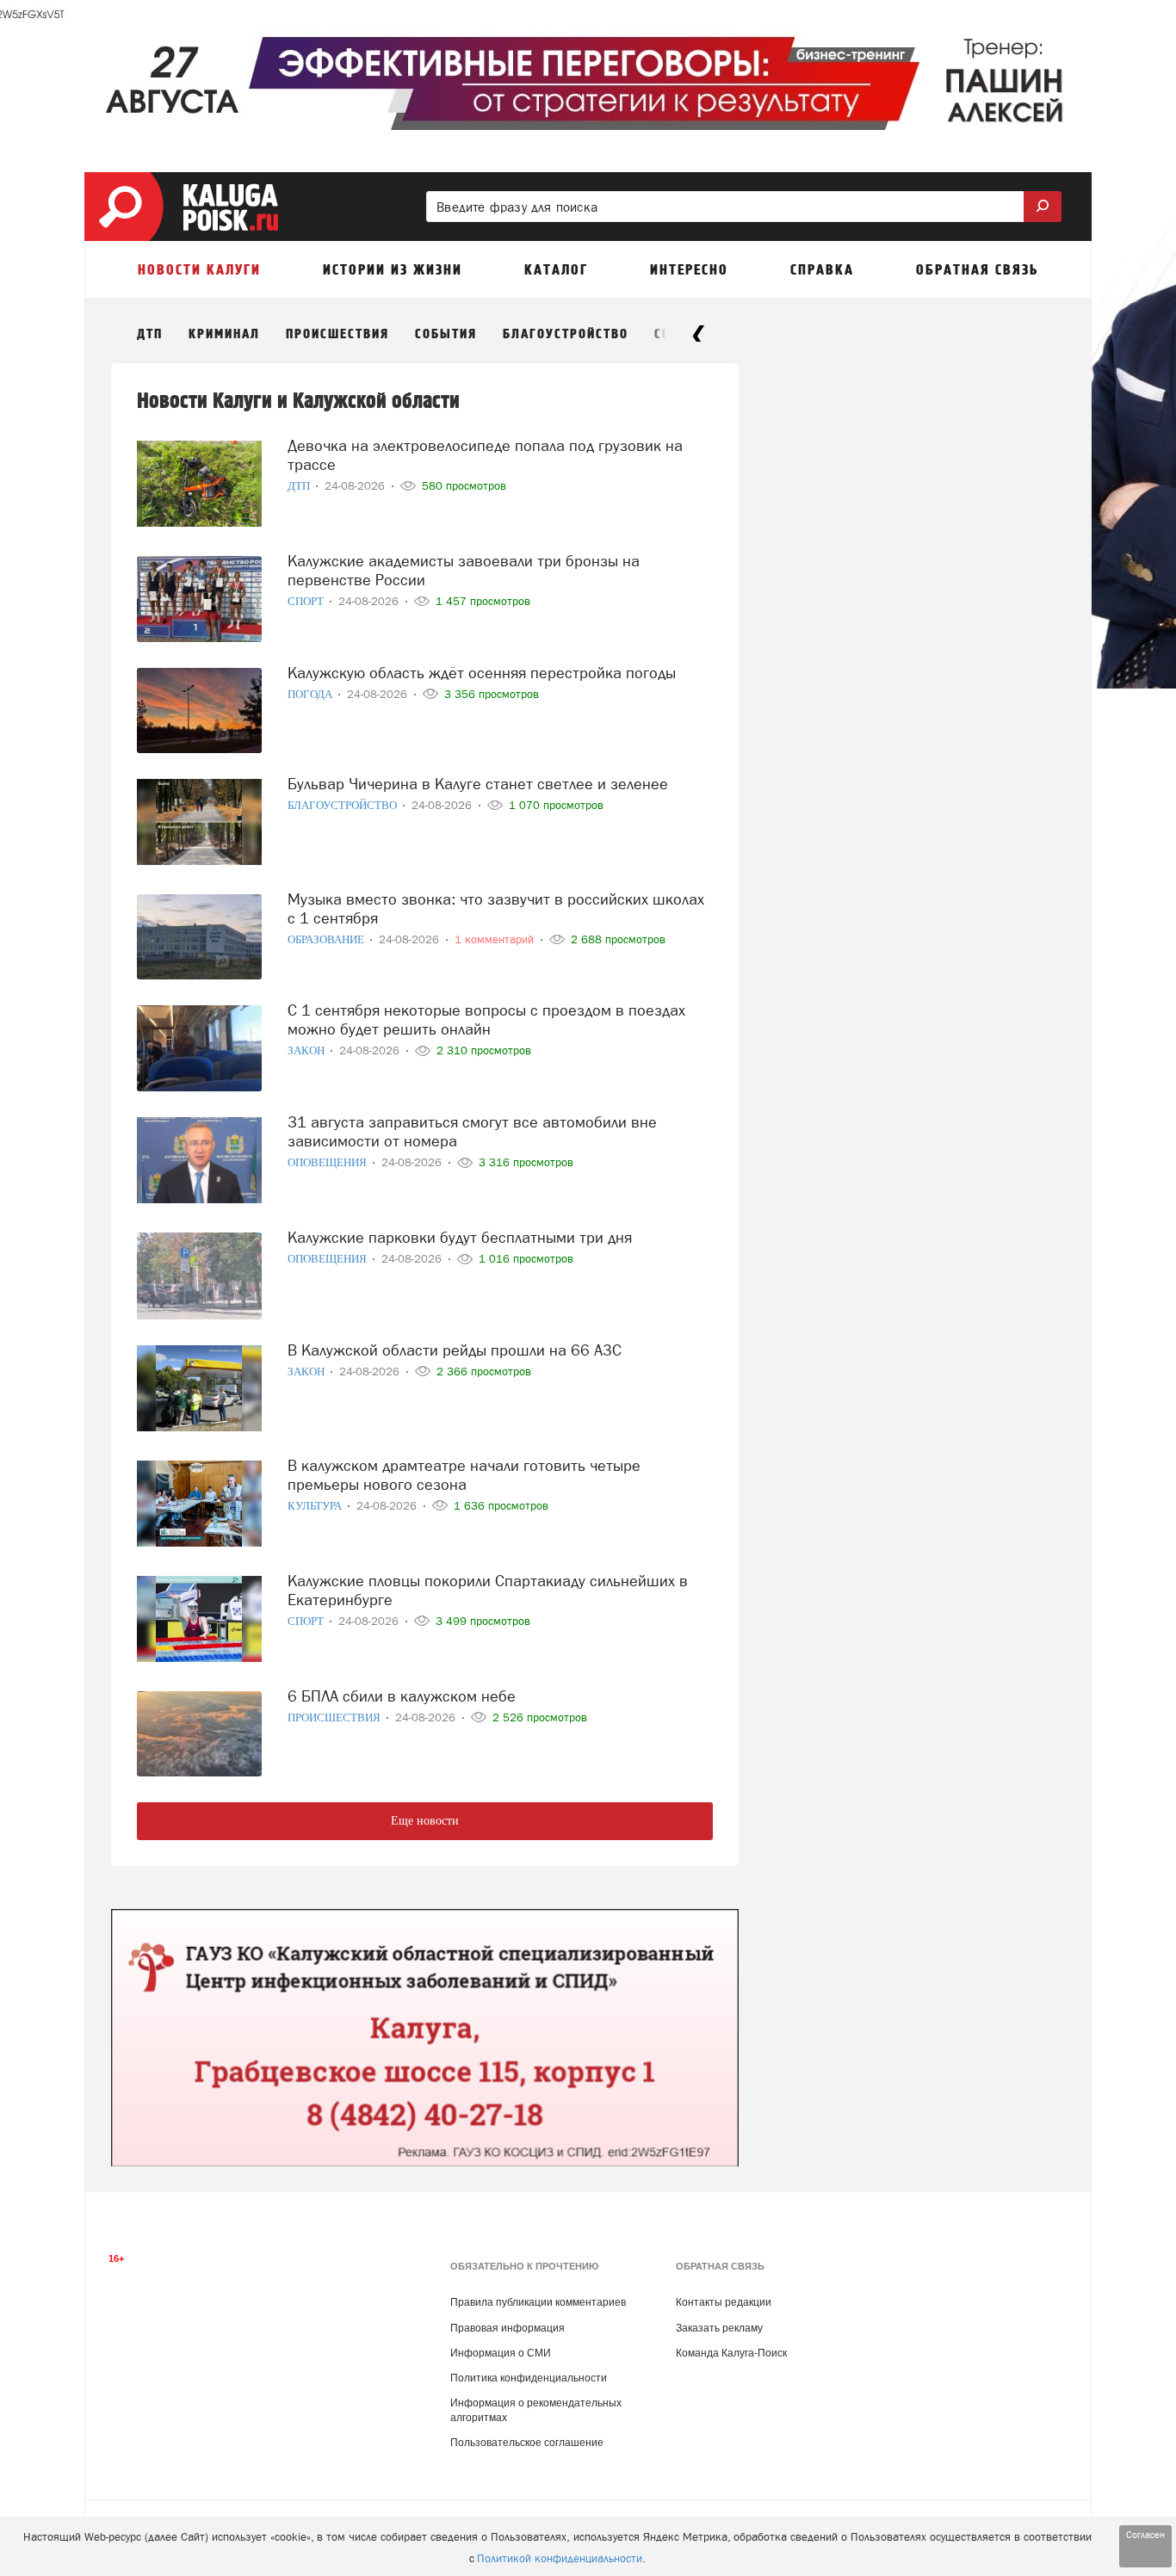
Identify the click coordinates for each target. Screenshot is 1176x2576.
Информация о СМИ (501, 2353)
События (446, 334)
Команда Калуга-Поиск (731, 2353)
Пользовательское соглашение (527, 2443)
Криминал (224, 334)
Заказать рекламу (719, 2328)
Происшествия (337, 334)
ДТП (150, 334)
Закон (307, 1050)
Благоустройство (566, 334)
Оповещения (328, 1162)
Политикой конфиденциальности (560, 2558)
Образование (327, 939)
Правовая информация (508, 2328)
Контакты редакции (724, 2302)
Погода (311, 694)
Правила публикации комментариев (538, 2302)
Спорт (307, 601)
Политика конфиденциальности (529, 2378)
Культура (316, 1506)
